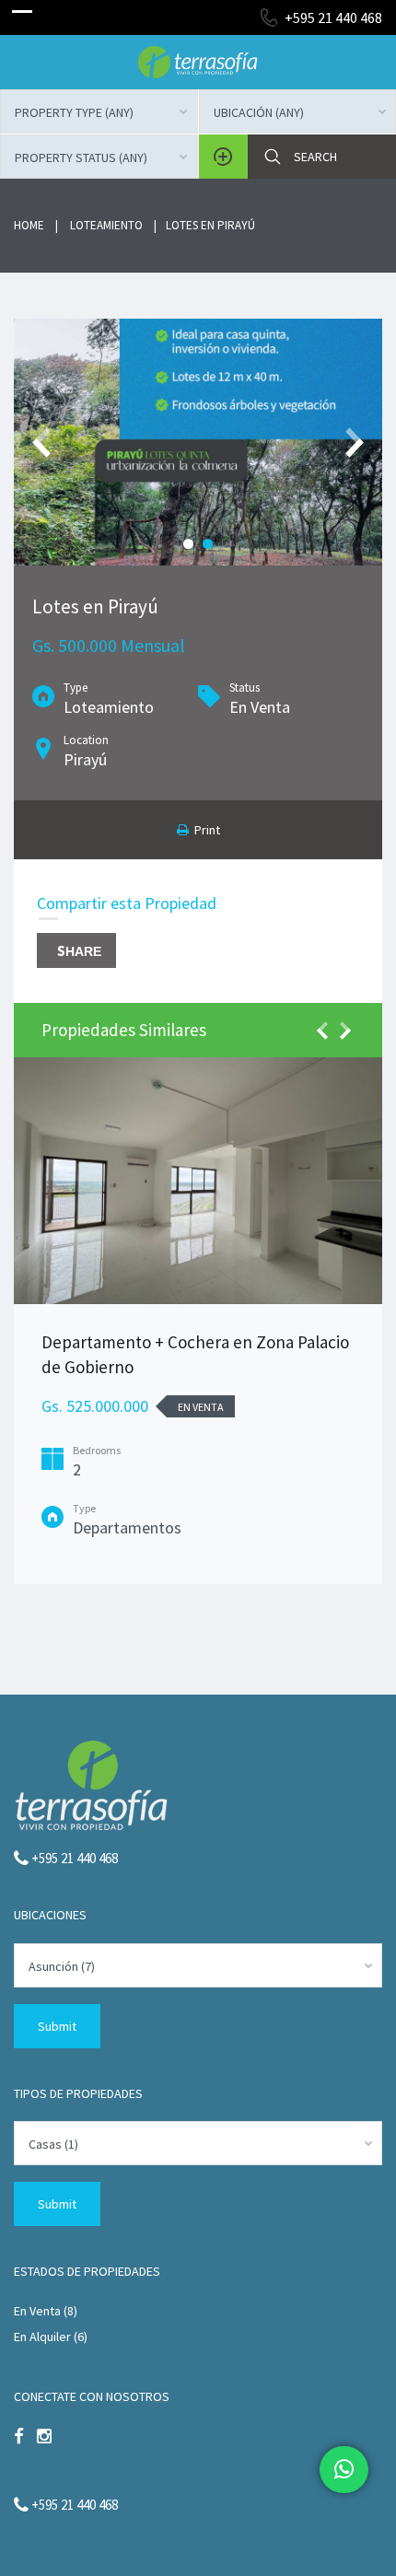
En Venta (37, 2311)
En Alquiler (42, 2337)
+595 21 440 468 (333, 17)
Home (29, 225)
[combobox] (99, 111)
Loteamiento (106, 225)
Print (204, 830)
